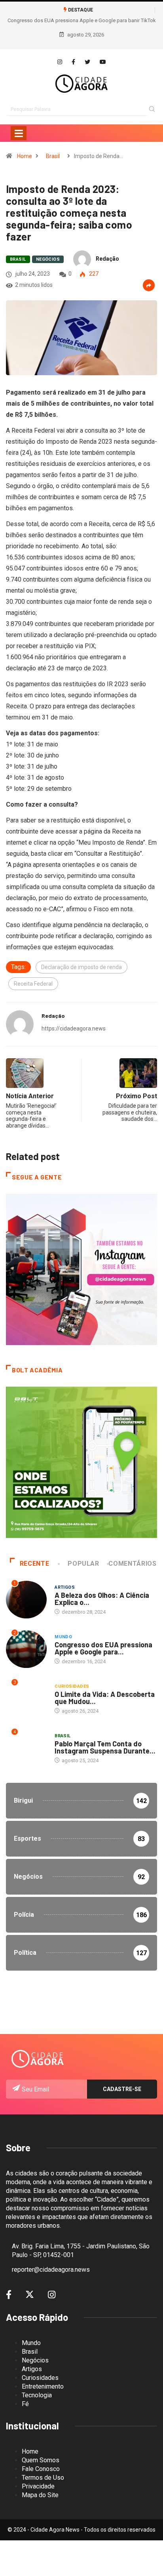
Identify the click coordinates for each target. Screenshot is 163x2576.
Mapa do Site (40, 2495)
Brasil (53, 156)
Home (25, 156)
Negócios (48, 259)
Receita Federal (33, 984)
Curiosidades (72, 1686)
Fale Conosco (41, 2469)
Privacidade (38, 2486)
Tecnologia (37, 2395)
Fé (25, 2404)
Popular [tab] (83, 1564)
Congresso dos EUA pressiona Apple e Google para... (103, 1648)
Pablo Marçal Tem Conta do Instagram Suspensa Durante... (105, 1747)
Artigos (65, 1587)
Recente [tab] (34, 1564)
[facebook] (73, 62)
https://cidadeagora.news (74, 1028)
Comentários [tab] (132, 1564)
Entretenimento (43, 2386)
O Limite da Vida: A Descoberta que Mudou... (105, 1698)
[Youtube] (103, 62)
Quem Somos (41, 2460)
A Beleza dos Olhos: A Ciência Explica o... (102, 1599)
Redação (107, 259)
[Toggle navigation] (19, 133)
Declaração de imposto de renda (81, 967)
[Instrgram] (60, 62)
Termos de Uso (43, 2478)
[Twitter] (87, 62)
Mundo (63, 1637)
